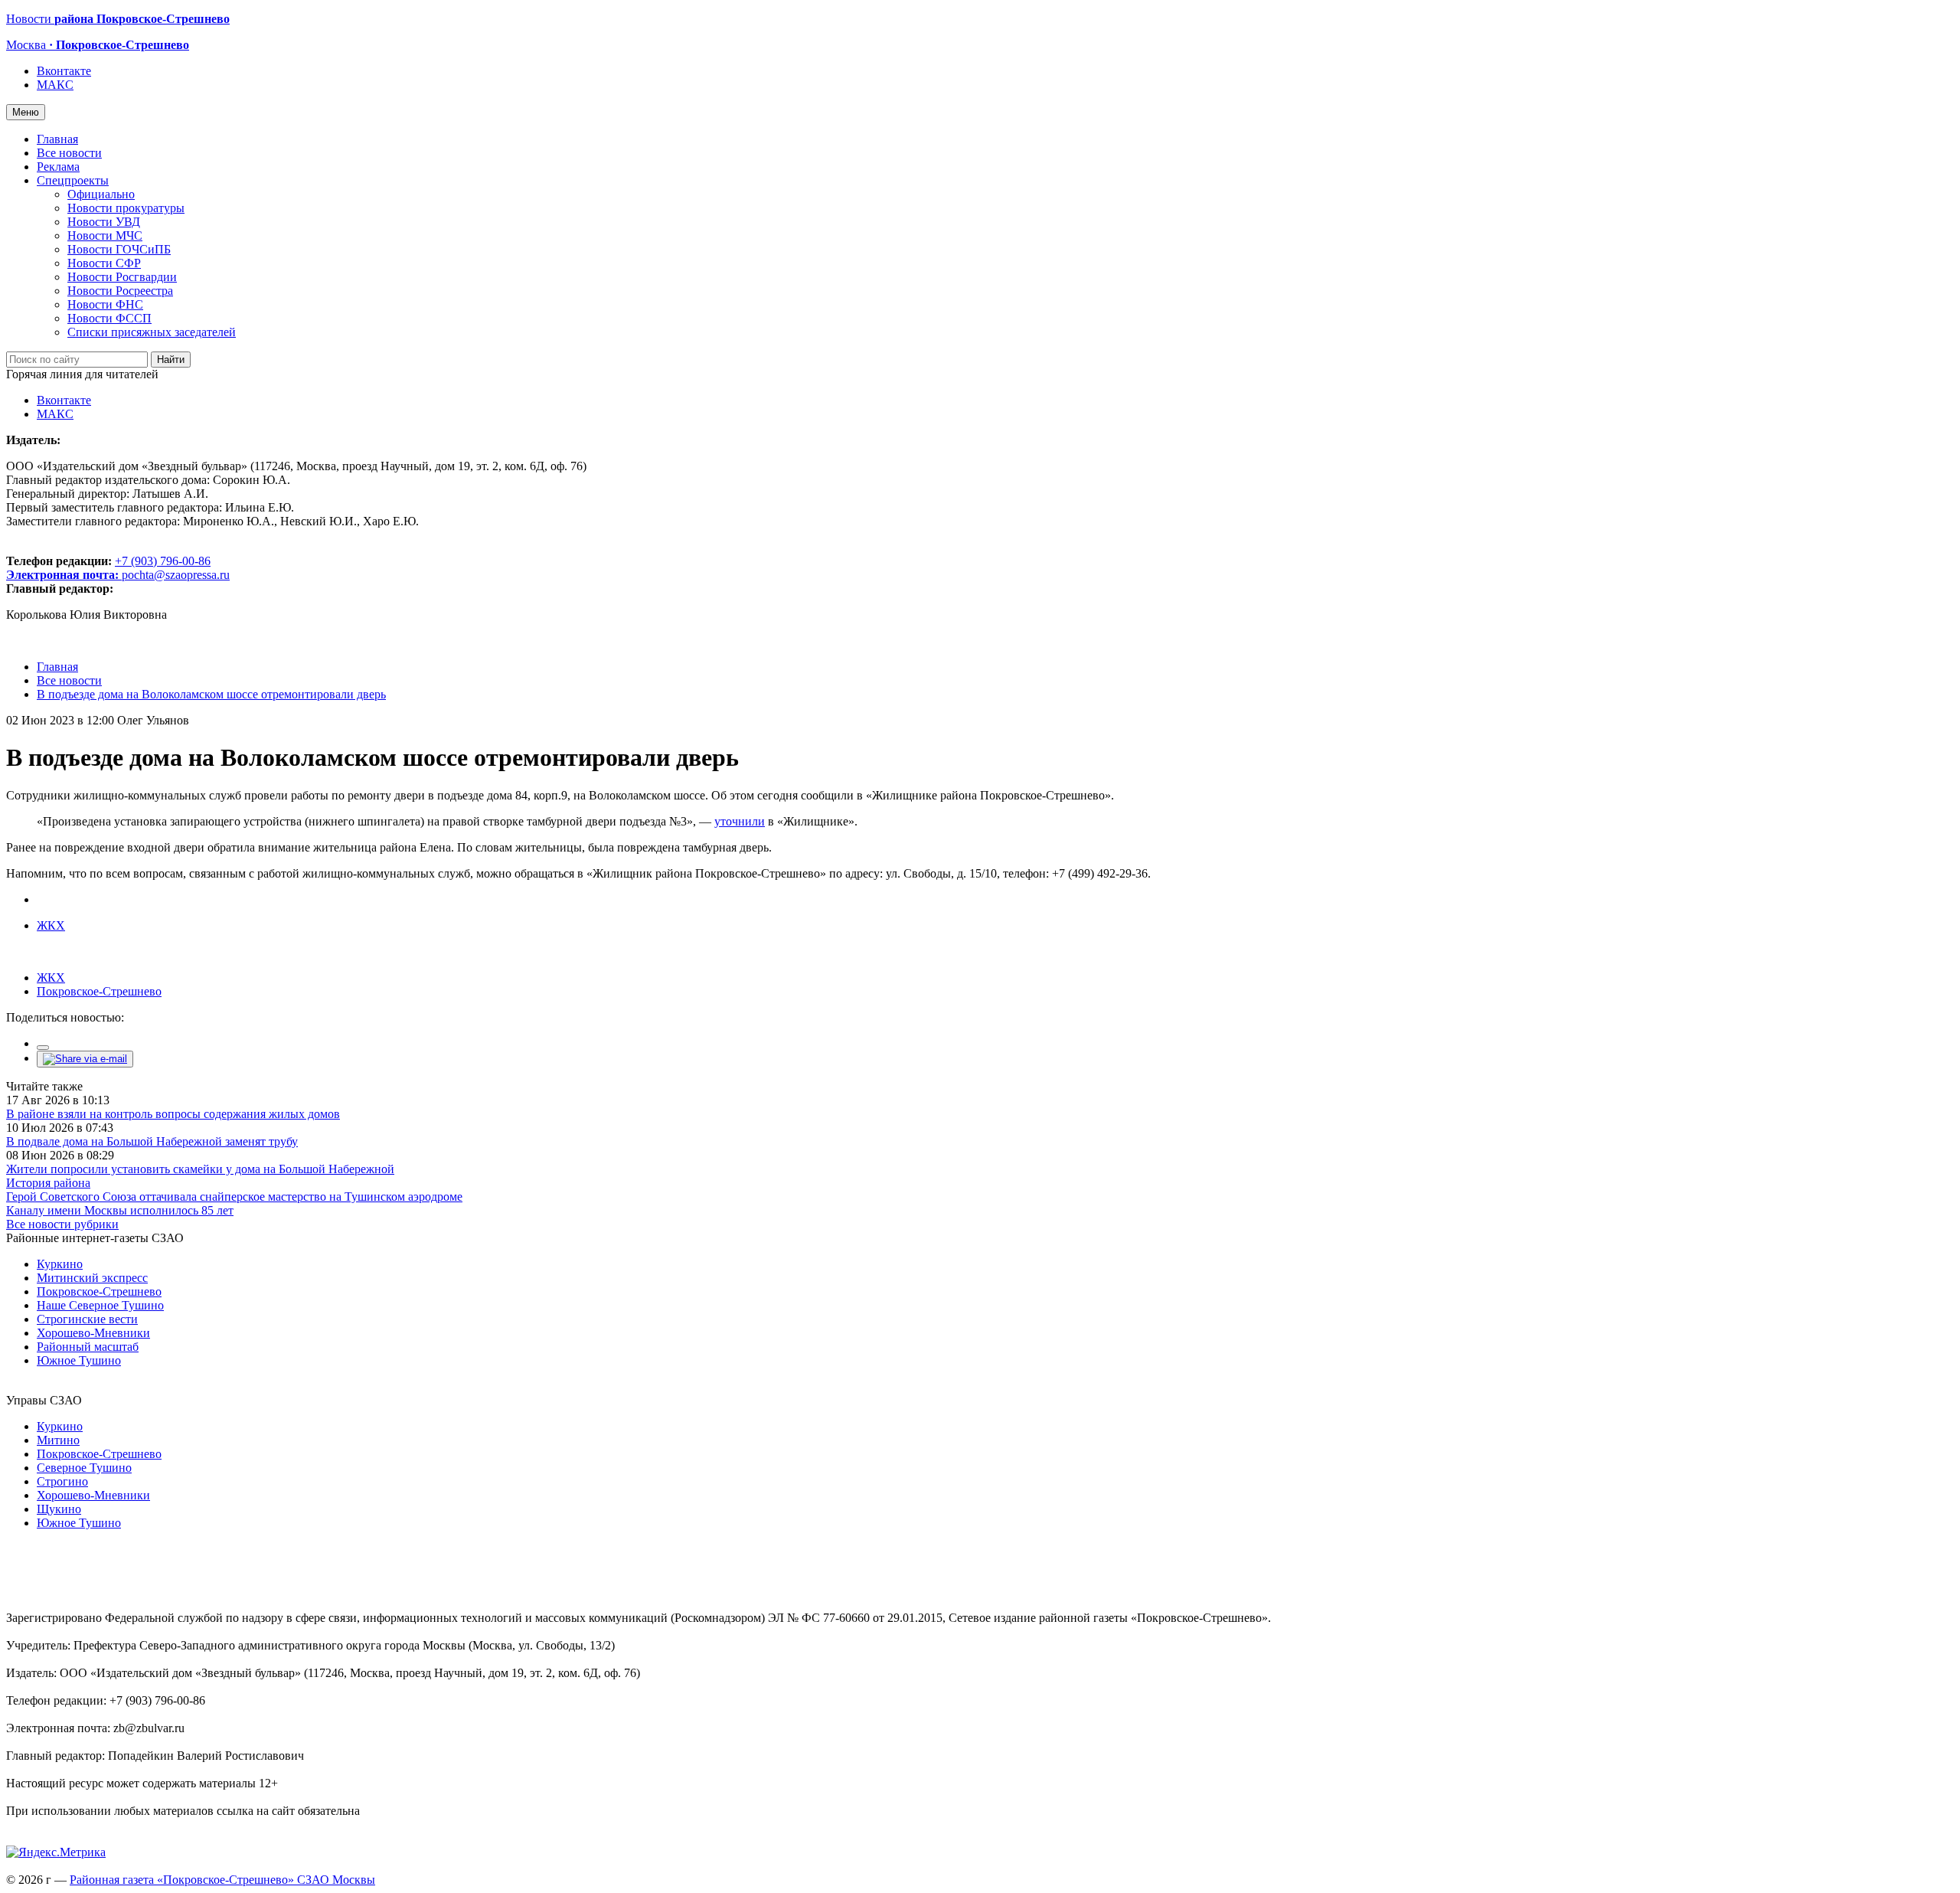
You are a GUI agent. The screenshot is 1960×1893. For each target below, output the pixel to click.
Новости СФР (104, 263)
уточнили (740, 821)
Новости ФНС (105, 304)
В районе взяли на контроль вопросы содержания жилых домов (173, 1114)
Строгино (62, 1481)
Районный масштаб (88, 1347)
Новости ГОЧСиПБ (119, 249)
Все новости (69, 153)
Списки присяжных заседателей (152, 332)
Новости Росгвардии (122, 277)
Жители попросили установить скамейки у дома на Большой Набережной (200, 1169)
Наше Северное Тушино (100, 1305)
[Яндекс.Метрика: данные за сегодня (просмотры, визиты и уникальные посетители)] (56, 1852)
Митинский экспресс (92, 1278)
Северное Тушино (84, 1468)
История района (48, 1183)
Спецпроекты (73, 180)
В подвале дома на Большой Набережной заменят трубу (152, 1141)
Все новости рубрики (62, 1224)
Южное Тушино (79, 1360)
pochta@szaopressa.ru (176, 575)
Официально (101, 194)
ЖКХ (51, 925)
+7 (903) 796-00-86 (108, 568)
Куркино (60, 1264)
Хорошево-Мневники (93, 1333)
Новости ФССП (109, 318)
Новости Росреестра (120, 291)
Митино (58, 1440)
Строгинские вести (87, 1319)
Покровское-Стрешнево (99, 991)
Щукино (59, 1509)
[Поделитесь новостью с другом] (85, 1059)
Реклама (58, 167)
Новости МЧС (105, 235)
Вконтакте (64, 71)
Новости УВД (104, 222)
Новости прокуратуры (126, 208)
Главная (57, 139)
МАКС (55, 85)
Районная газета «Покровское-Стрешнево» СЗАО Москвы (222, 1880)
